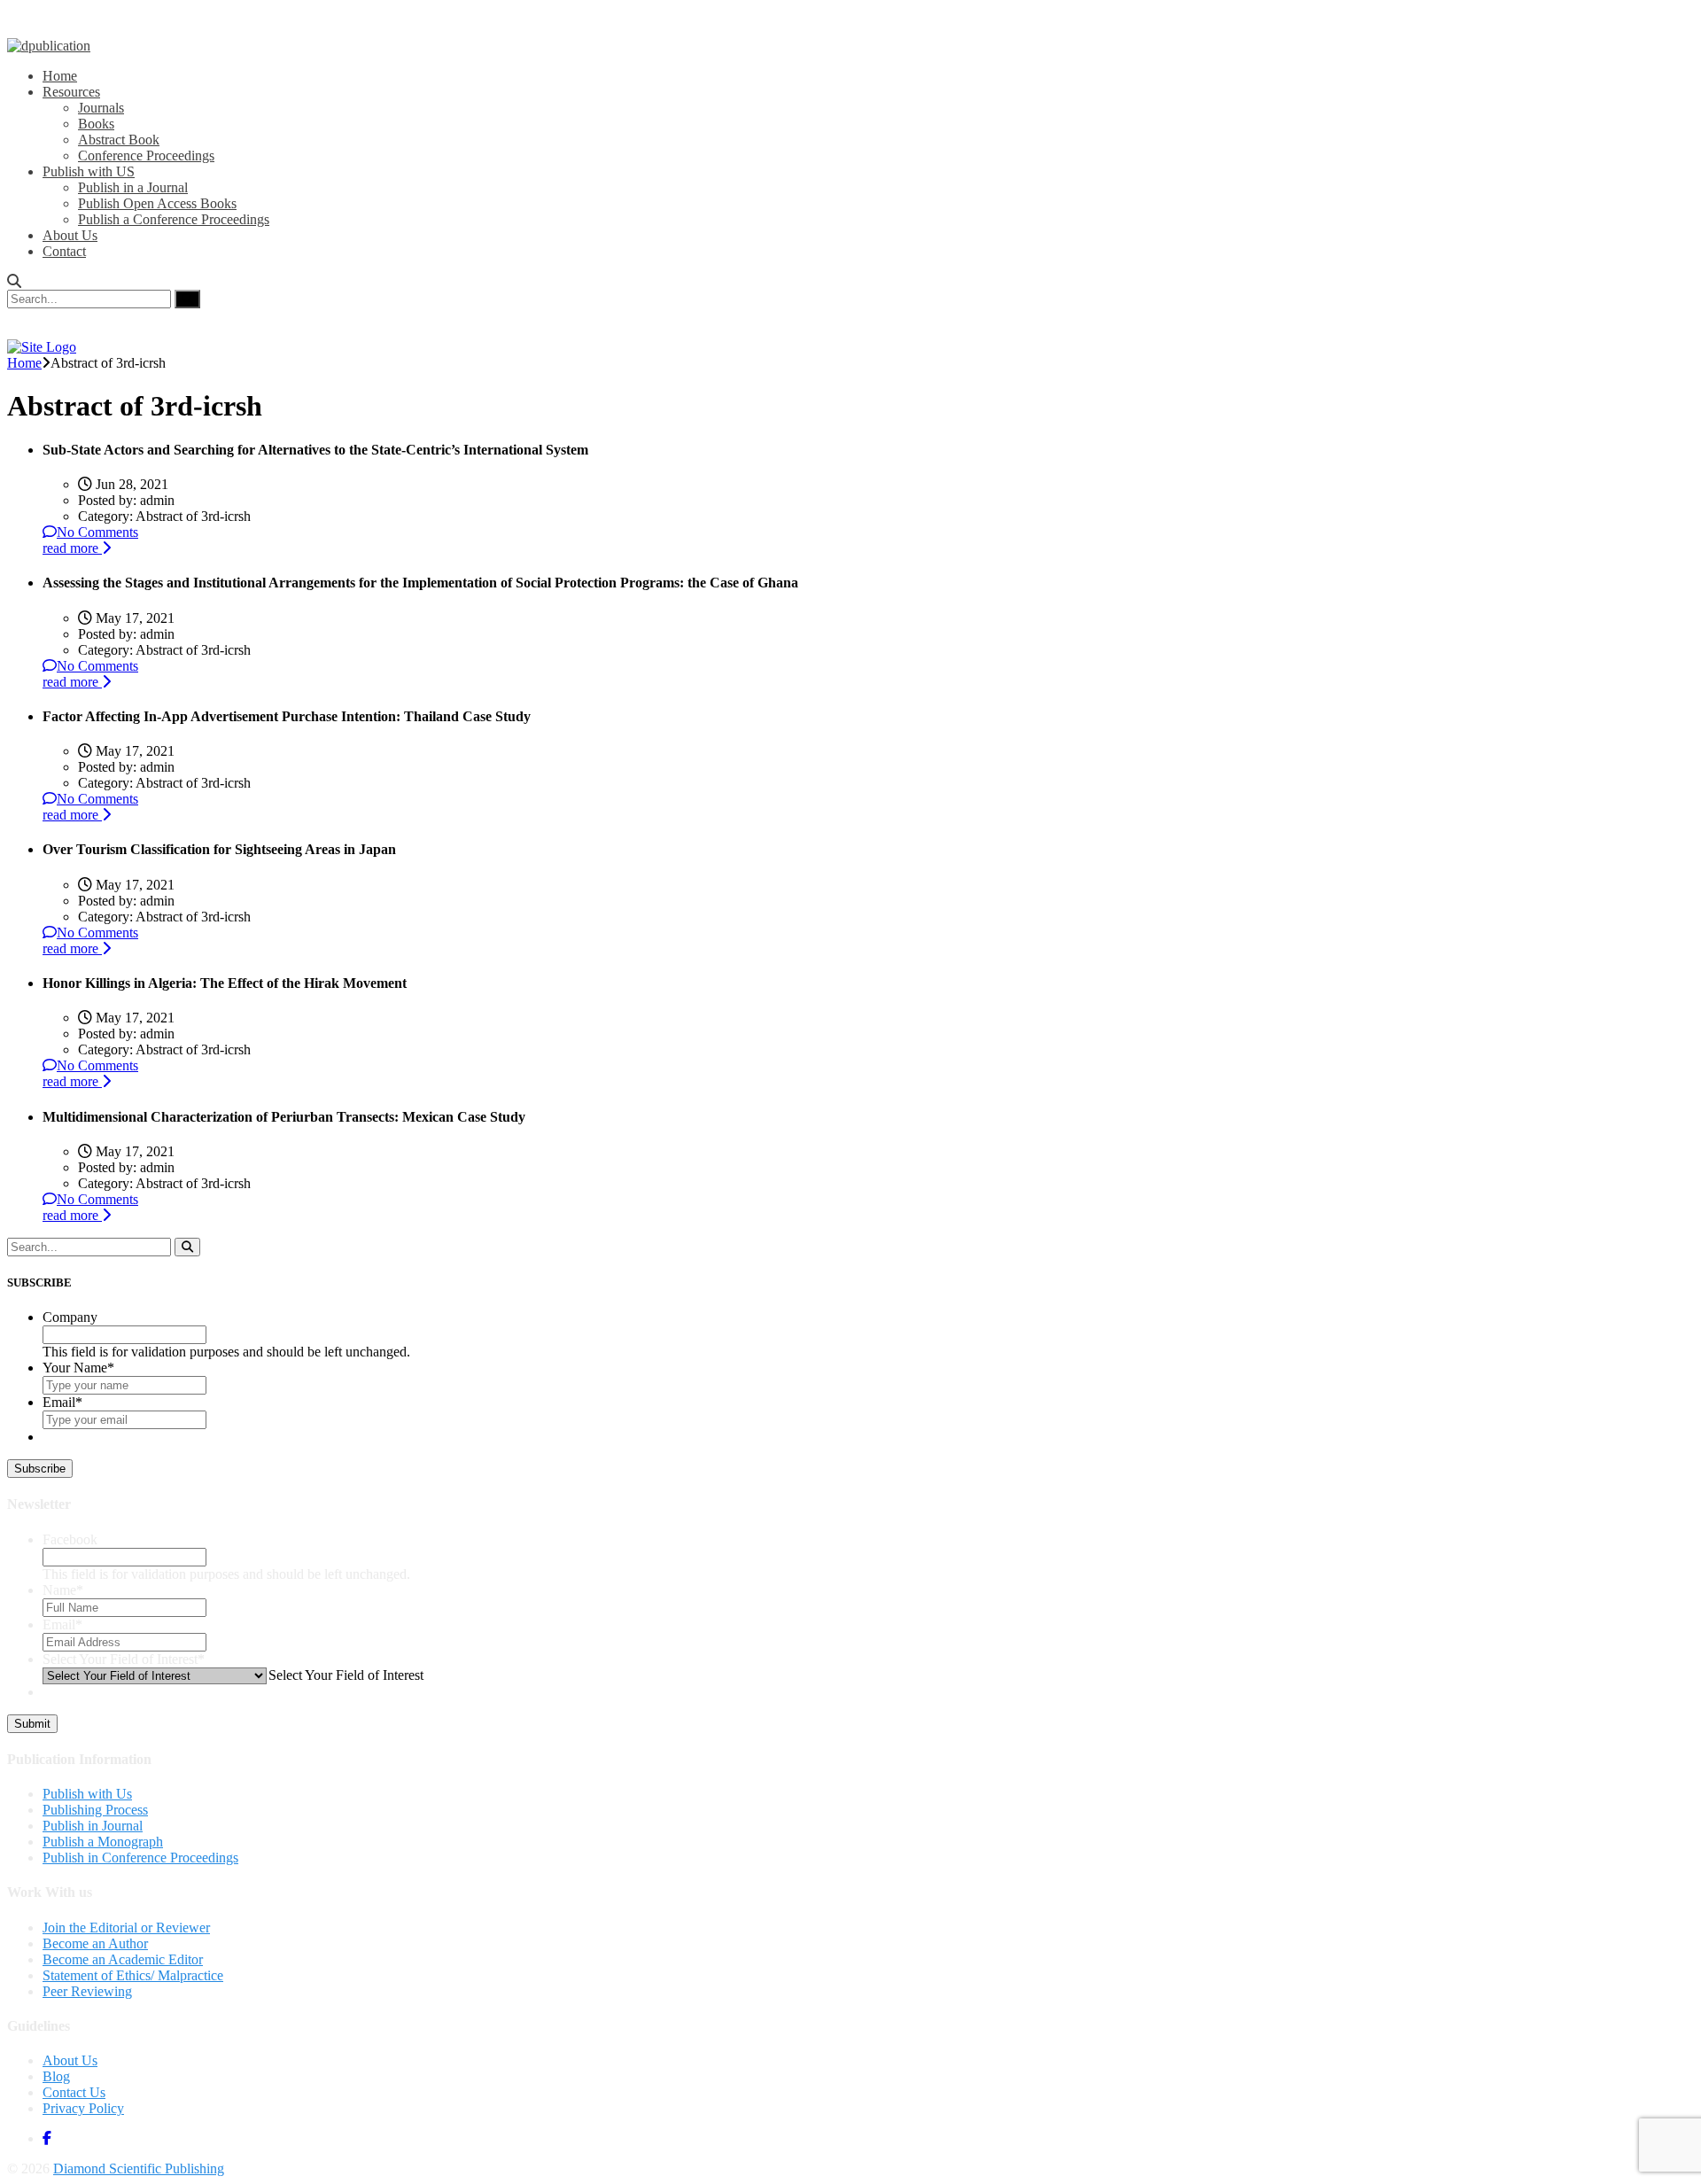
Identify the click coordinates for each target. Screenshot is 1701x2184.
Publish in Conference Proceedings (140, 1858)
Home (60, 76)
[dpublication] (49, 46)
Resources (71, 92)
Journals (101, 108)
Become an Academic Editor (123, 1959)
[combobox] (345, 1675)
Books (96, 124)
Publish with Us (87, 1794)
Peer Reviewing (87, 1991)
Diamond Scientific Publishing (139, 2168)
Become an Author (95, 1943)
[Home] (42, 347)
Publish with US (89, 171)
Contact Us (74, 2092)
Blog (56, 2076)
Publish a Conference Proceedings (174, 219)
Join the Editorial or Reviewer (126, 1928)
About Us (70, 235)
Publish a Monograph (103, 1842)
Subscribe (40, 1469)
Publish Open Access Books (157, 203)
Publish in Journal (93, 1826)
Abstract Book (119, 140)
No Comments (97, 532)
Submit (32, 1724)
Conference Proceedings (146, 155)
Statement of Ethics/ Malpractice (133, 1975)
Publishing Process (95, 1810)
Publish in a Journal (133, 187)
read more (72, 548)
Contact (64, 251)
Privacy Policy (83, 2108)
